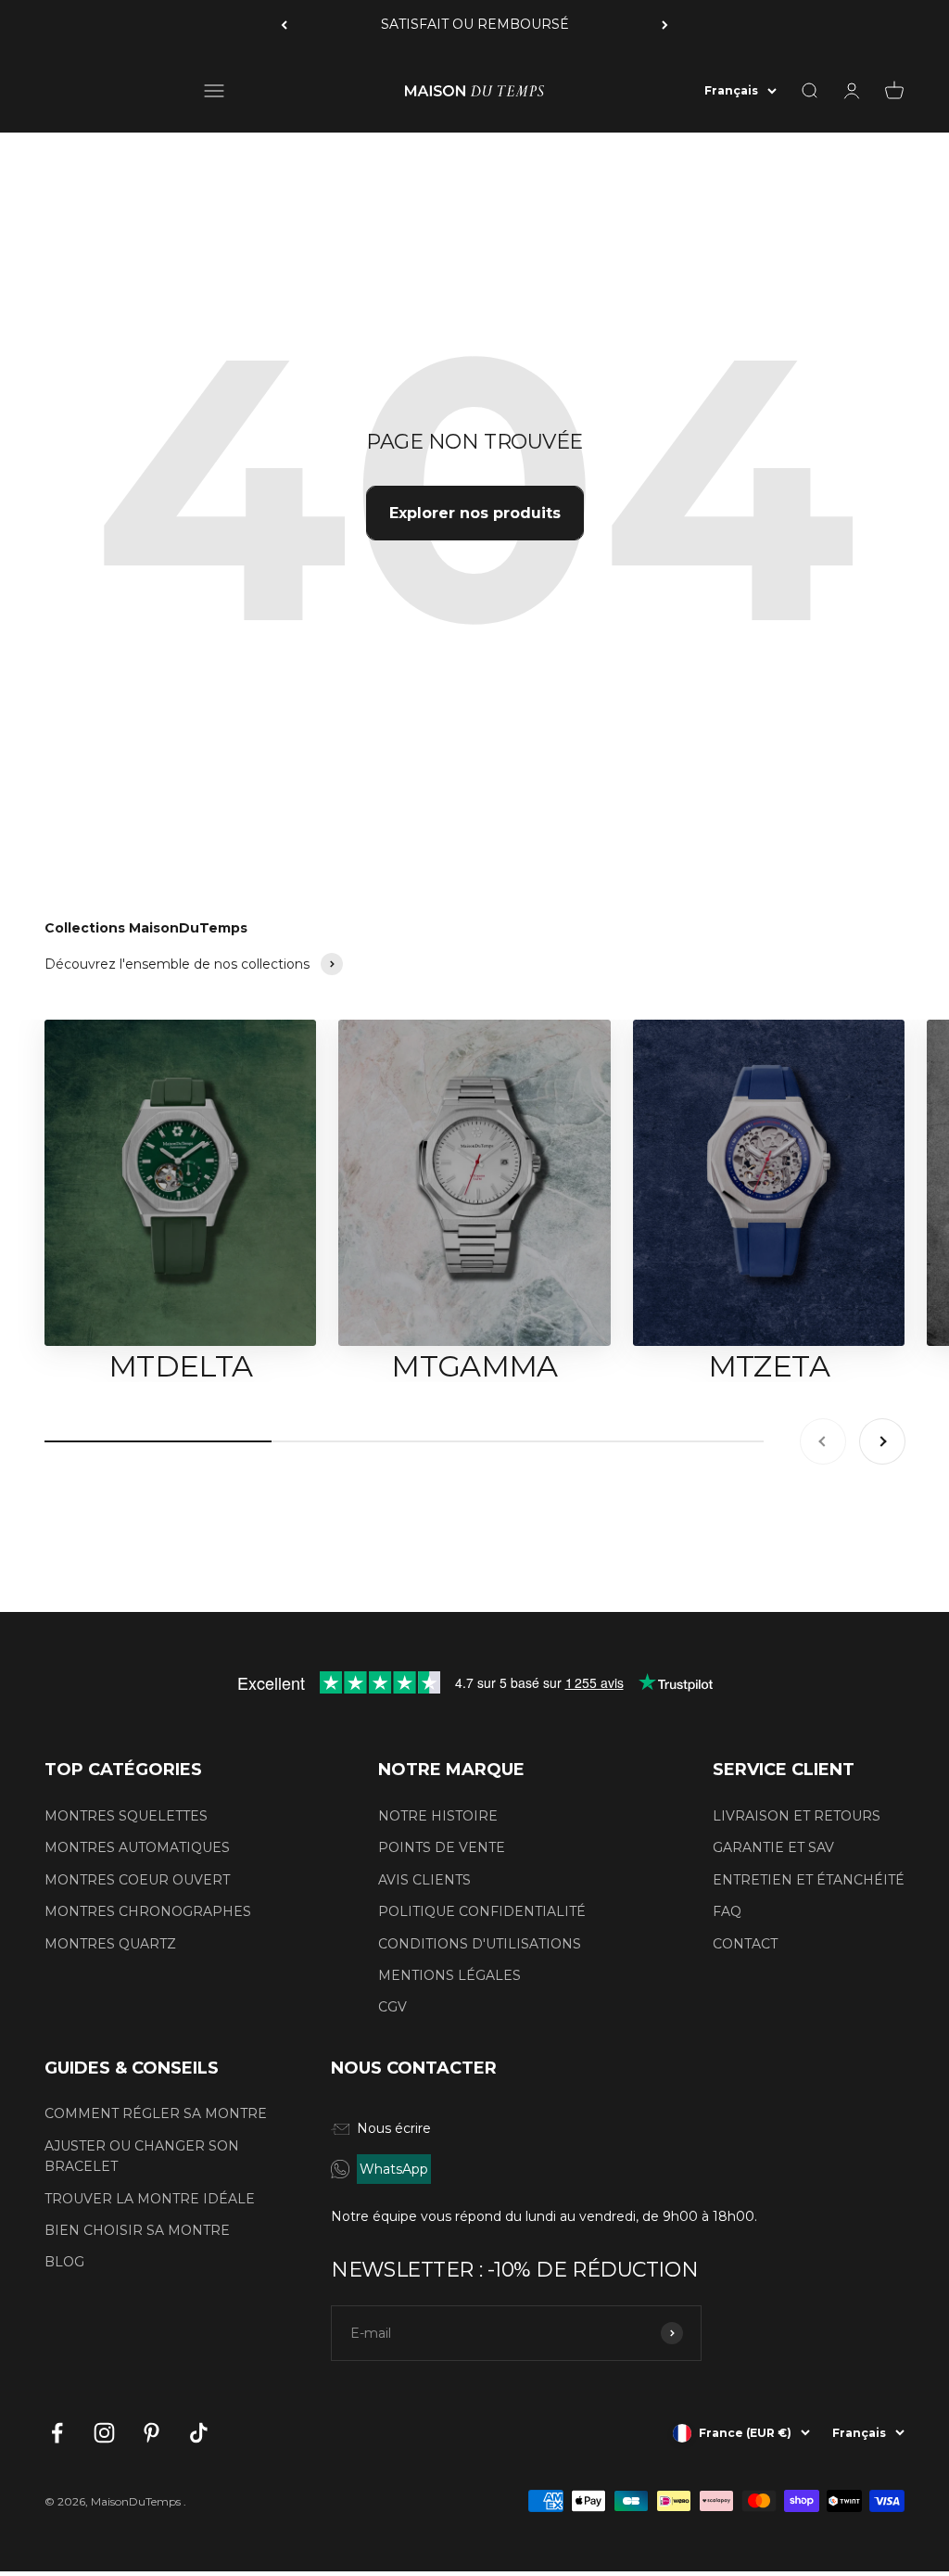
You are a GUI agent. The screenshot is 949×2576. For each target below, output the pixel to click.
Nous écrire (394, 2128)
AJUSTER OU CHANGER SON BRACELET (142, 2156)
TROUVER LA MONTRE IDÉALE (150, 2199)
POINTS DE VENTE (442, 1847)
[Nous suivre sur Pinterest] (152, 2433)
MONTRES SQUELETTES (126, 1816)
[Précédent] (284, 25)
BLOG (64, 2262)
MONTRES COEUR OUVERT (137, 1880)
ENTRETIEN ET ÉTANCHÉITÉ (809, 1880)
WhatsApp (394, 2169)
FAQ (727, 1911)
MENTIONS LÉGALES (449, 1975)
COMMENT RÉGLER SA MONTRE (156, 2113)
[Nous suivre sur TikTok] (199, 2433)
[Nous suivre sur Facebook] (57, 2433)
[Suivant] (665, 25)
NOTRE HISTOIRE (438, 1816)
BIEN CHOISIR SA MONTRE (137, 2230)
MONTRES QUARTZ (110, 1944)
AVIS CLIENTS (424, 1880)
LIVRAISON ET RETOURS (797, 1816)
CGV (392, 2007)
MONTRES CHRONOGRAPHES (148, 1911)
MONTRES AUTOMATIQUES (137, 1847)
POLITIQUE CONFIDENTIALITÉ (482, 1911)
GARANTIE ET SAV (773, 1847)
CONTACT (745, 1944)
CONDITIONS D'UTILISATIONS (480, 1944)
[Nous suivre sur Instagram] (104, 2433)
